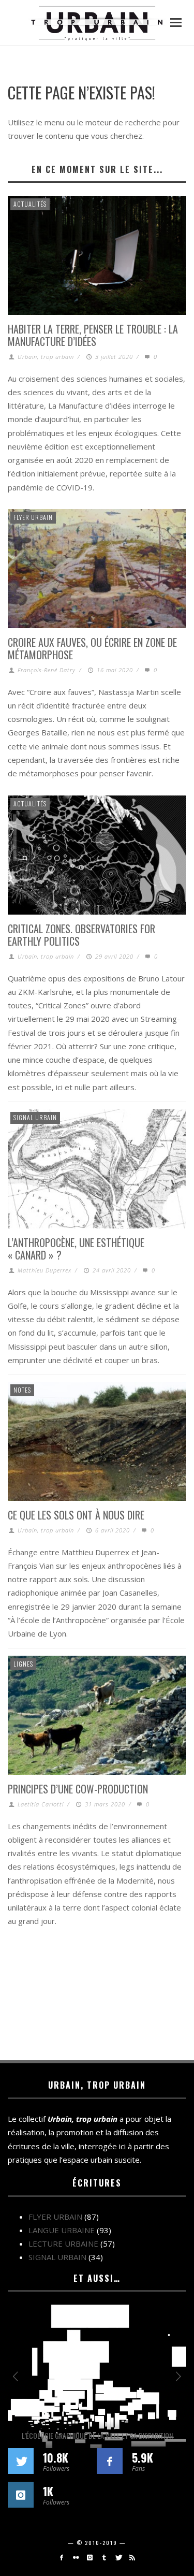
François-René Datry (47, 670)
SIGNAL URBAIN (35, 1117)
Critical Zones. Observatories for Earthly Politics (81, 935)
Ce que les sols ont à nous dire (76, 1515)
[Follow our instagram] (21, 2495)
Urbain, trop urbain (46, 357)
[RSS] (132, 2557)
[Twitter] (118, 2557)
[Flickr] (76, 2557)
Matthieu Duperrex (44, 1270)
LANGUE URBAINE (62, 2230)
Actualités (30, 204)
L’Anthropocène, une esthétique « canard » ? (76, 1249)
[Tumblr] (104, 2557)
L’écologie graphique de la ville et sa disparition (97, 2435)
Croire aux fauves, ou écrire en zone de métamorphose (92, 648)
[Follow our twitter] (21, 2461)
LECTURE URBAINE (63, 2244)
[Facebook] (61, 2557)
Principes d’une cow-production (78, 1789)
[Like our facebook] (110, 2461)
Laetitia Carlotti (41, 1804)
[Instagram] (90, 2557)
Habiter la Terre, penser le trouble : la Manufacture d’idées (93, 335)
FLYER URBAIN (33, 517)
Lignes (23, 1664)
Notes (22, 1390)
